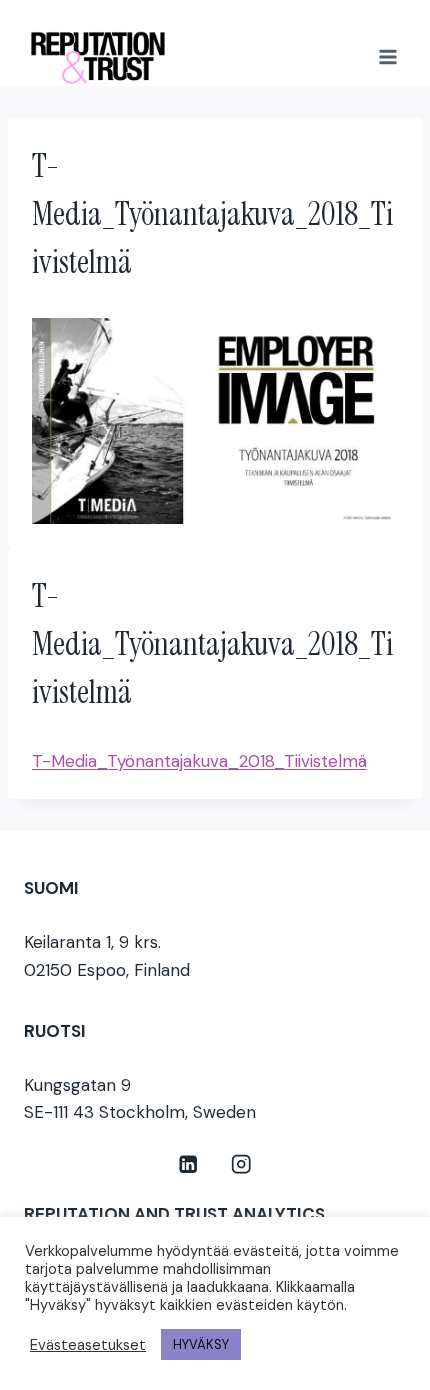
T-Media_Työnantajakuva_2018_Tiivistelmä (199, 761)
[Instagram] (241, 1164)
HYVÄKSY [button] (201, 1344)
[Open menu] (387, 56)
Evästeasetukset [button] (88, 1345)
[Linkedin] (188, 1164)
